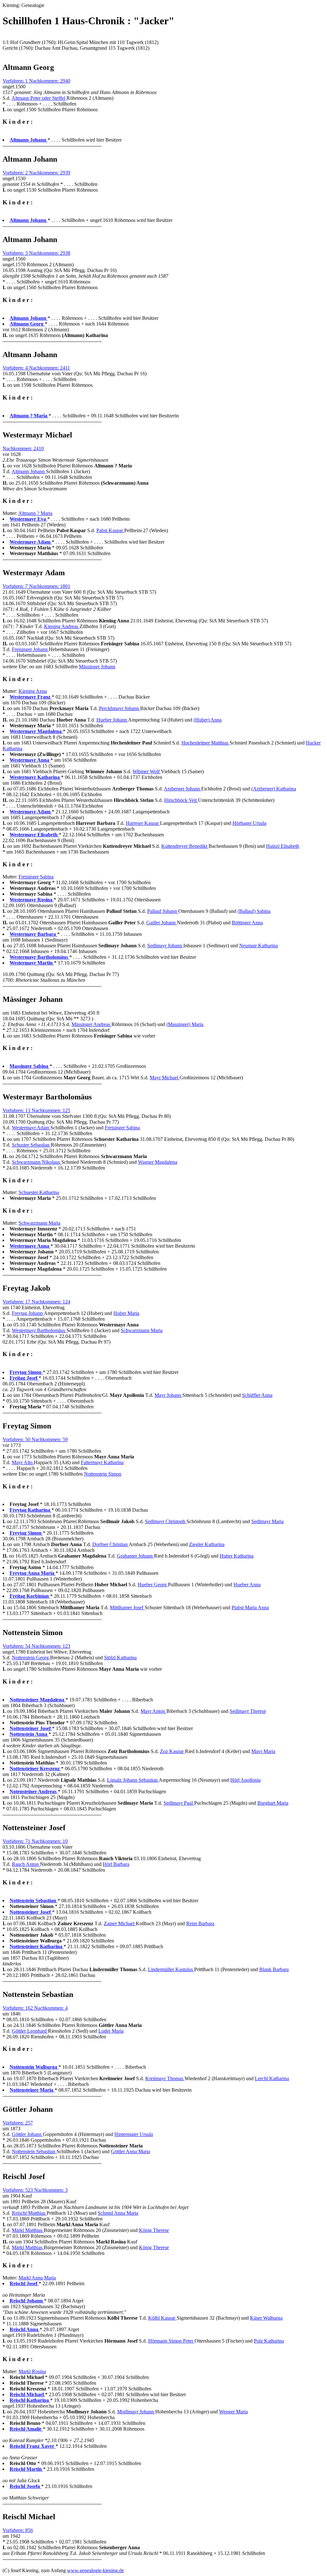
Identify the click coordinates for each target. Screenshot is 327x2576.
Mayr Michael (165, 1078)
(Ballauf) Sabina (254, 911)
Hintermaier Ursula (134, 2134)
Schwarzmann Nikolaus (37, 1162)
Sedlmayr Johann (165, 946)
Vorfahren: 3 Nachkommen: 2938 (36, 253)
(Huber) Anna (208, 720)
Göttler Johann (27, 2134)
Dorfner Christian (110, 1544)
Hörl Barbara (116, 1864)
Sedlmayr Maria (267, 1521)
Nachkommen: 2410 (23, 448)
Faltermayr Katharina (102, 1462)
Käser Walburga (266, 2318)
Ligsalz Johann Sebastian (133, 1780)
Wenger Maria (233, 2412)
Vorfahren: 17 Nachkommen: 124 (36, 1302)
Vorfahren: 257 (18, 2123)
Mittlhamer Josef (127, 1607)
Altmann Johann (29, 471)
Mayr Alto (23, 1462)
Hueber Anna (247, 1585)
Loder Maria (111, 2031)
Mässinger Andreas (91, 1024)
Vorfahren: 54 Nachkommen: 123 (36, 1646)
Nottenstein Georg (31, 1658)
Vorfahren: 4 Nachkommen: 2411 (36, 368)
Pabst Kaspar (110, 530)
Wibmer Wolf (147, 771)
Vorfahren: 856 (18, 2530)
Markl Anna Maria (37, 2278)
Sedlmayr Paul (179, 1803)
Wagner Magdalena (158, 1162)
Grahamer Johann (135, 1556)
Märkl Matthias (28, 2230)
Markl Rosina (32, 2371)
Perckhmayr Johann (120, 708)
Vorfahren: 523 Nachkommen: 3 (35, 2190)
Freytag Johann (28, 1313)
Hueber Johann (112, 720)
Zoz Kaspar (172, 1751)
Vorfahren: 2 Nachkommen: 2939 (36, 173)
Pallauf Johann (163, 911)
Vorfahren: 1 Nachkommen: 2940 (36, 81)
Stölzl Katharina (120, 1658)
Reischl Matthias (29, 2213)
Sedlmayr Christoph (166, 1521)
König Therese (154, 2230)
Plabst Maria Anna (250, 1607)
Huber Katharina (237, 1556)
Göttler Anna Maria (130, 2151)
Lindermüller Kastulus (171, 1969)
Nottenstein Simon (103, 1474)
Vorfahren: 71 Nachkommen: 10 (35, 1841)
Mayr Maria (263, 1751)
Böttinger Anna (247, 923)
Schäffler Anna (257, 1395)
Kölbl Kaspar (162, 2318)
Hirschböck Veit (181, 800)
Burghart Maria (273, 1803)
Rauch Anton (26, 1864)
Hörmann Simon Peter (171, 2341)
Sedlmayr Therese (248, 1711)
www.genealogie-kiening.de (95, 2570)
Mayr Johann (168, 1395)
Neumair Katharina (259, 946)
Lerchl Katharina (272, 2078)
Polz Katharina (269, 2341)
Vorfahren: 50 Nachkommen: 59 (35, 1439)
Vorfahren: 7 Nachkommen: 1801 (36, 586)
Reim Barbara (200, 1923)
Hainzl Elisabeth (283, 846)
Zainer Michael (120, 1923)
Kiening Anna (33, 691)
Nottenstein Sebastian (34, 2151)
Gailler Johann (162, 923)
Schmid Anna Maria (118, 2213)
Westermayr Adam (31, 1128)
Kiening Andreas (62, 626)
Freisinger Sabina (36, 877)
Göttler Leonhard (30, 2031)
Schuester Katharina (39, 1192)
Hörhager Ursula (249, 823)
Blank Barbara (274, 1969)
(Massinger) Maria (185, 1024)
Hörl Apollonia (245, 1780)
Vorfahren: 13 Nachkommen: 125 (36, 1110)
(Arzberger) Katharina (274, 789)
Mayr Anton (153, 1711)
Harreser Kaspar (143, 823)
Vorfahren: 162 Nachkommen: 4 (35, 2008)
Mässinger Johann (97, 667)
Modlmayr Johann (136, 2412)
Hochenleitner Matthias (205, 743)
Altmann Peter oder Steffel (39, 98)
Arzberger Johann (183, 789)
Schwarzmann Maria (39, 1223)
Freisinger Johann (30, 649)
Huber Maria (126, 1313)
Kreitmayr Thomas (165, 2078)
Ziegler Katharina (207, 1544)
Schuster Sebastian (31, 1145)
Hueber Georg (153, 1585)
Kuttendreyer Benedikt (185, 846)
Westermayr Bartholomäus (39, 1330)
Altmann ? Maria (35, 513)
